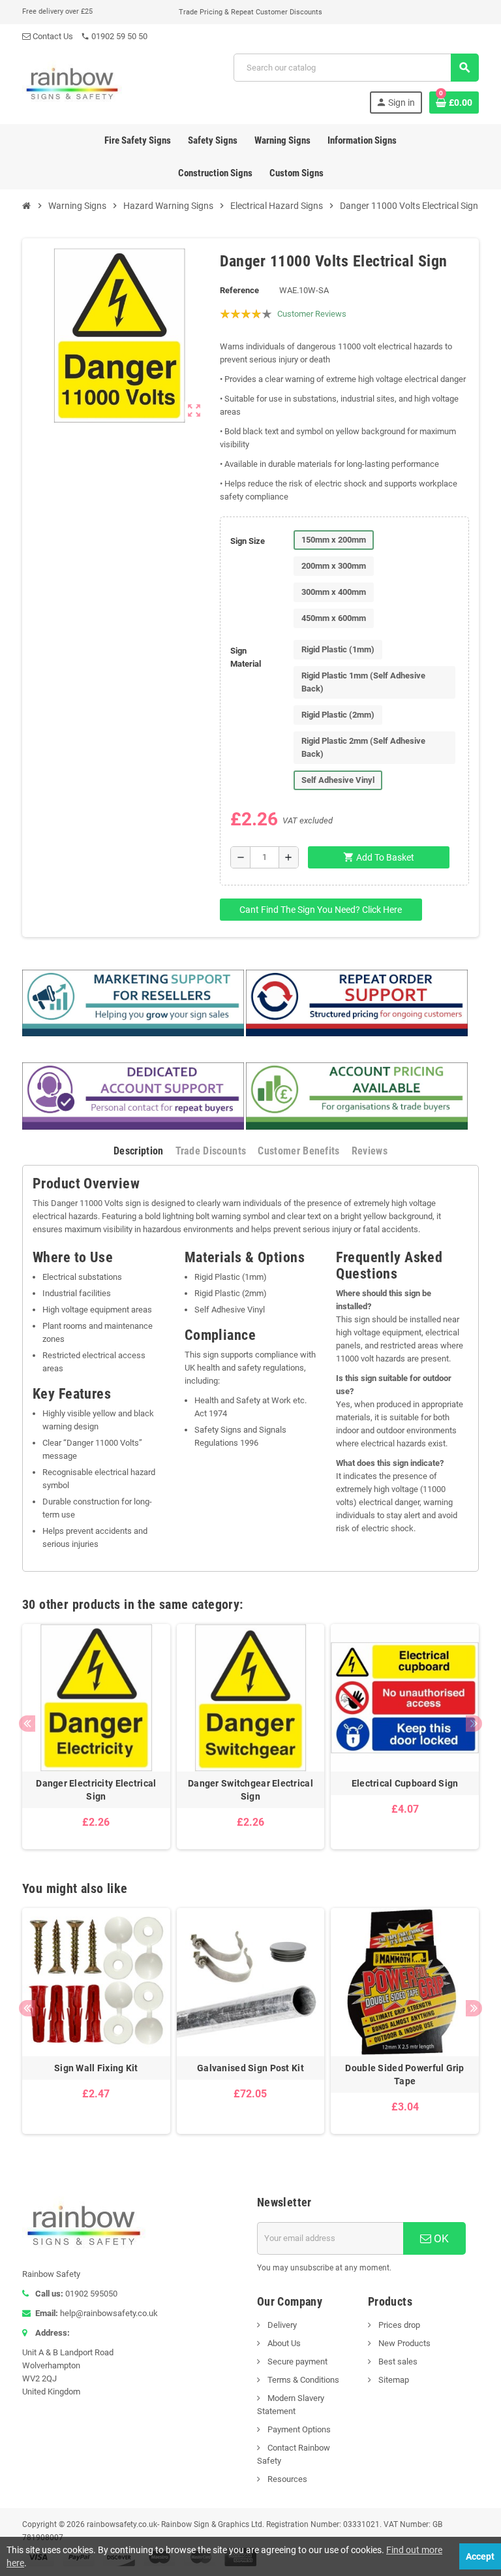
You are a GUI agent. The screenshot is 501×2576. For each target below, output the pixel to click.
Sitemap (393, 2380)
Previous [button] (27, 1724)
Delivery (281, 2325)
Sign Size (248, 541)
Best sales (397, 2361)
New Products (403, 2343)
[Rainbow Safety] (72, 83)
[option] (96, 1737)
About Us (283, 2343)
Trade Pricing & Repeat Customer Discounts (250, 12)
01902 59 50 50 (114, 36)
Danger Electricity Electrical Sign (96, 1790)
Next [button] (474, 1724)
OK (440, 2238)
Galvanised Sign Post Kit (250, 2068)
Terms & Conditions (302, 2380)
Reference (239, 290)
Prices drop (398, 2325)
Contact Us (52, 36)
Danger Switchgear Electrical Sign (250, 1790)
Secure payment (296, 2361)
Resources (286, 2479)
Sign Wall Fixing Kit (96, 2068)
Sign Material (246, 657)
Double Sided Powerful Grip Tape (404, 2075)
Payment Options (298, 2429)
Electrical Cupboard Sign (405, 1783)
